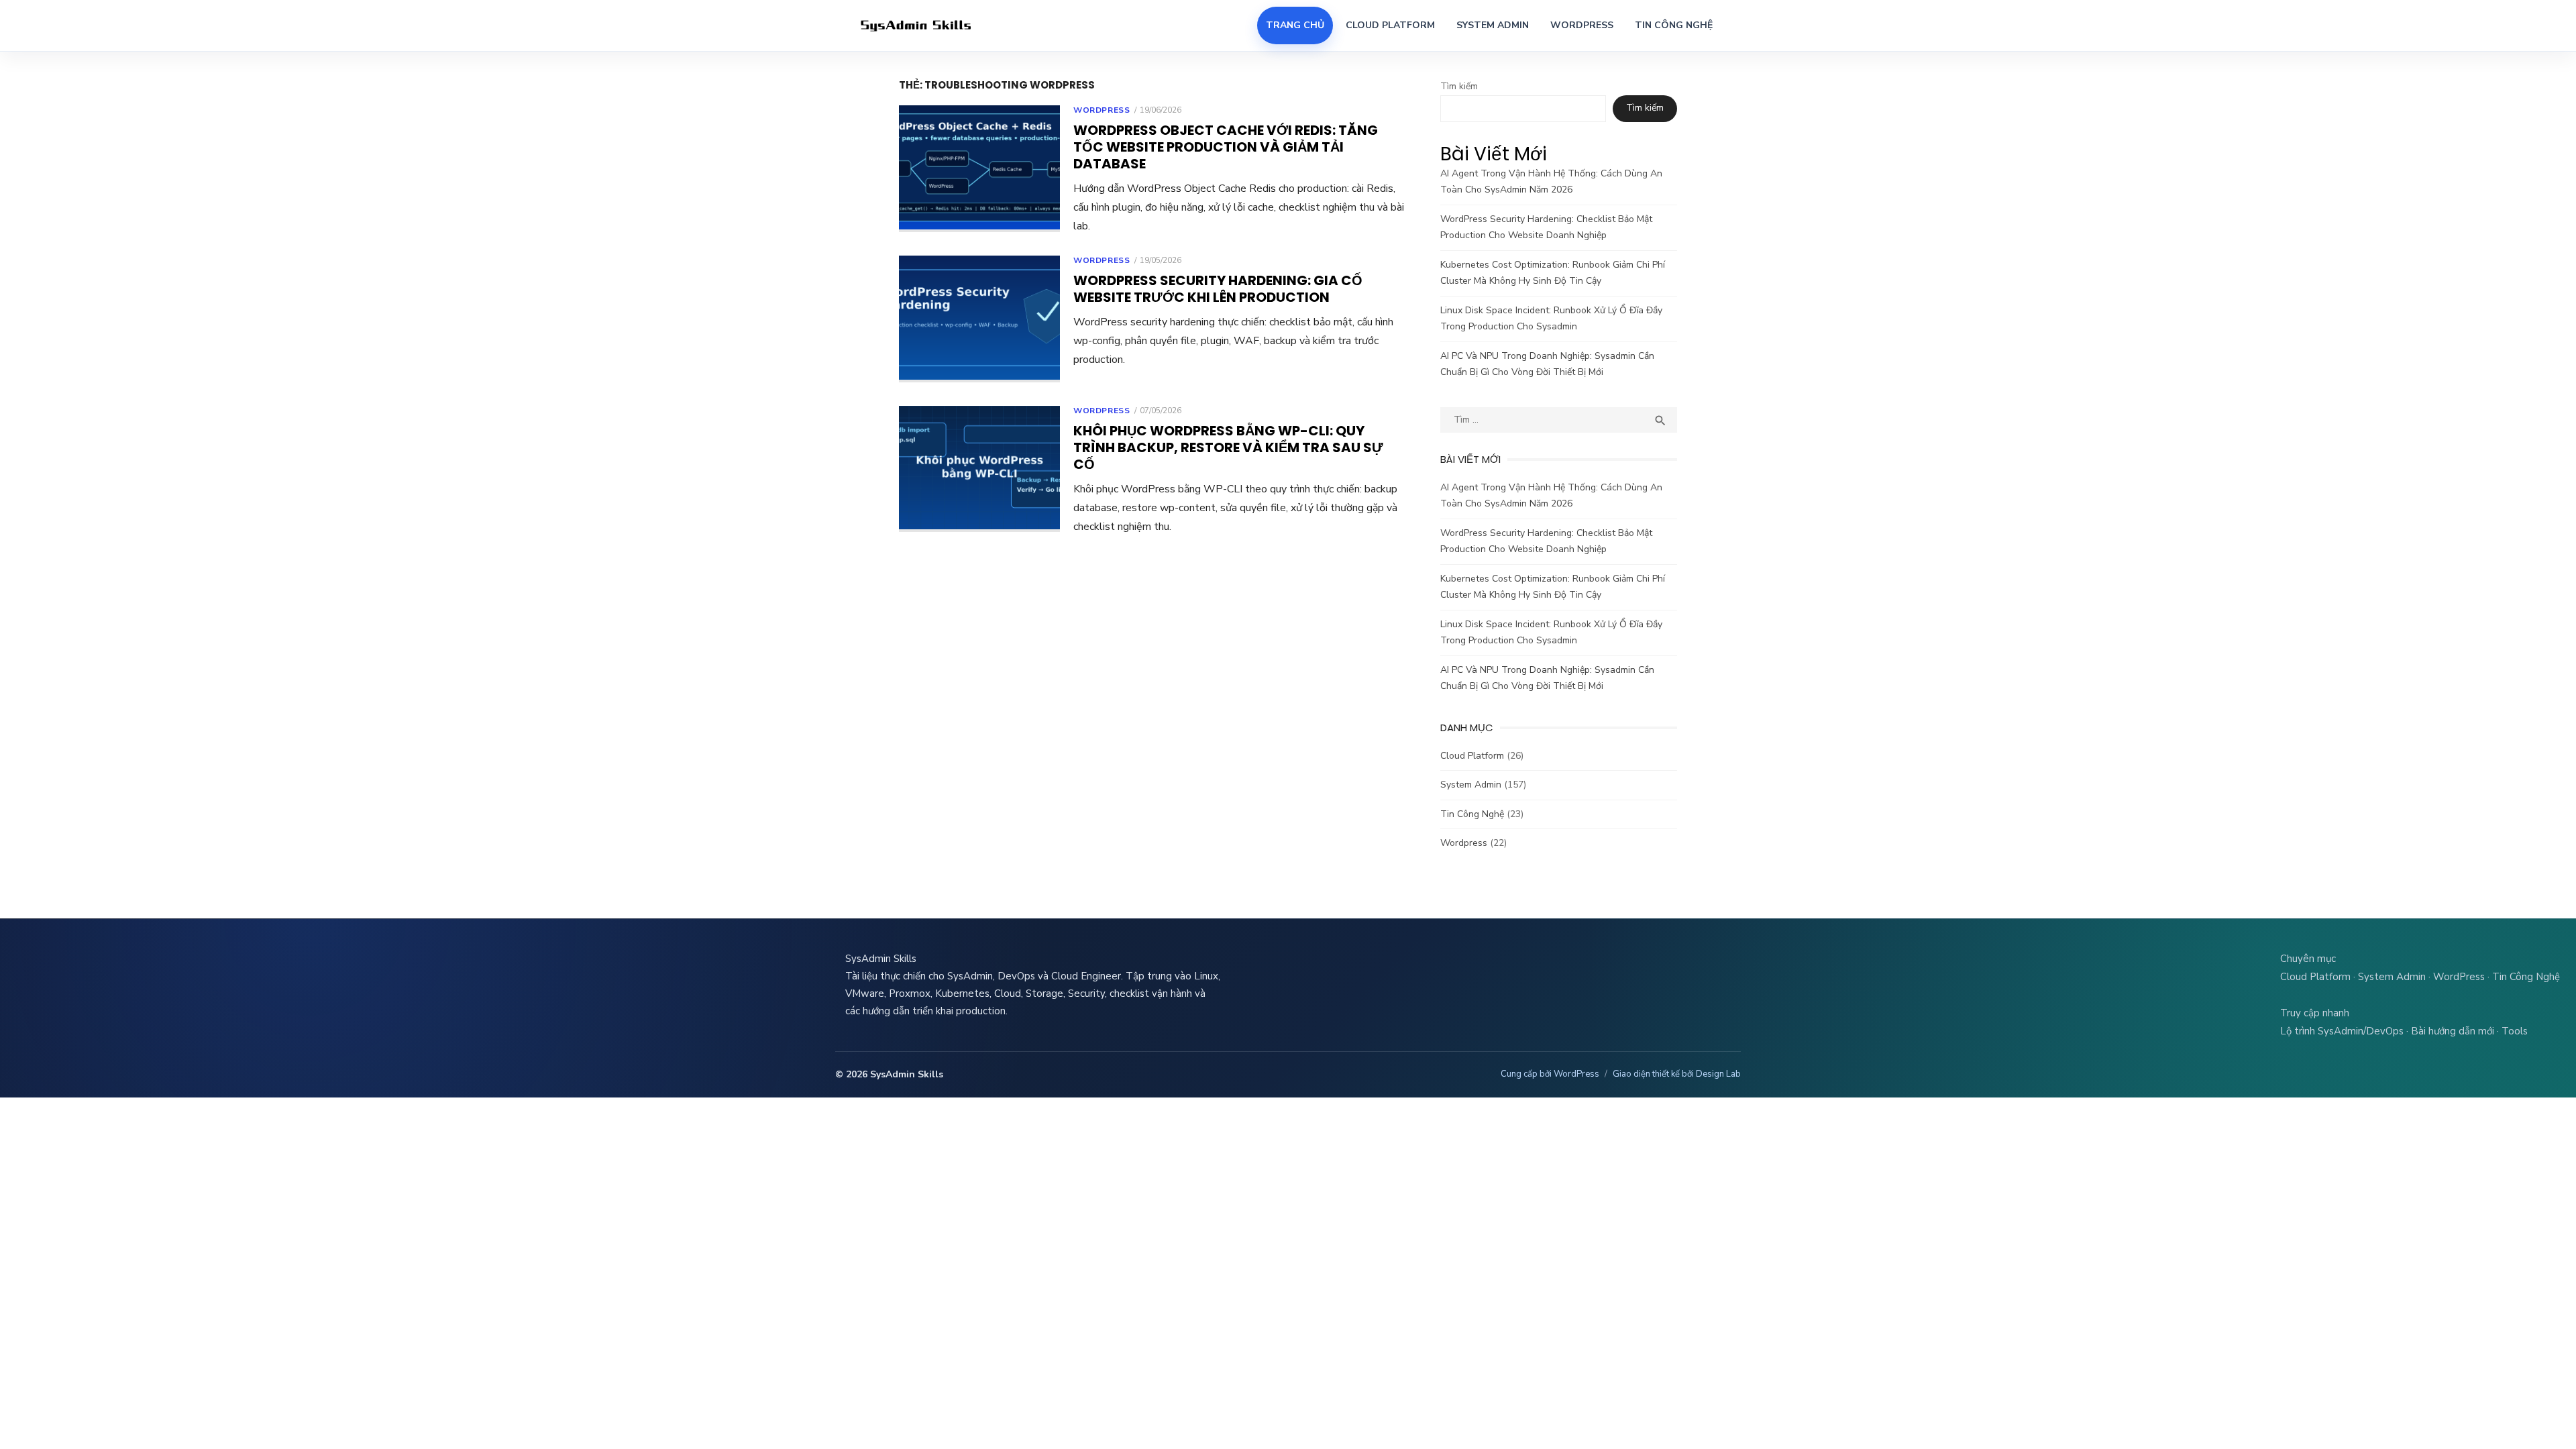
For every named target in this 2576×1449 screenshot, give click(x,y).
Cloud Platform (1390, 25)
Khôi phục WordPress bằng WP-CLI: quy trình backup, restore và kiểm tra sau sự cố (1228, 447)
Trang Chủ (1295, 25)
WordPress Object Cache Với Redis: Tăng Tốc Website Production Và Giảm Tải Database (1226, 147)
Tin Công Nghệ (1674, 25)
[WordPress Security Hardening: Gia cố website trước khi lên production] (979, 319)
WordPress (1582, 25)
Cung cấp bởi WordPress (1550, 1074)
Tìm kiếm (1459, 86)
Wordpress (1102, 110)
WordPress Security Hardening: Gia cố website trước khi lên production (1218, 289)
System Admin (1493, 25)
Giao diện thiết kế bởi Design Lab (1677, 1074)
